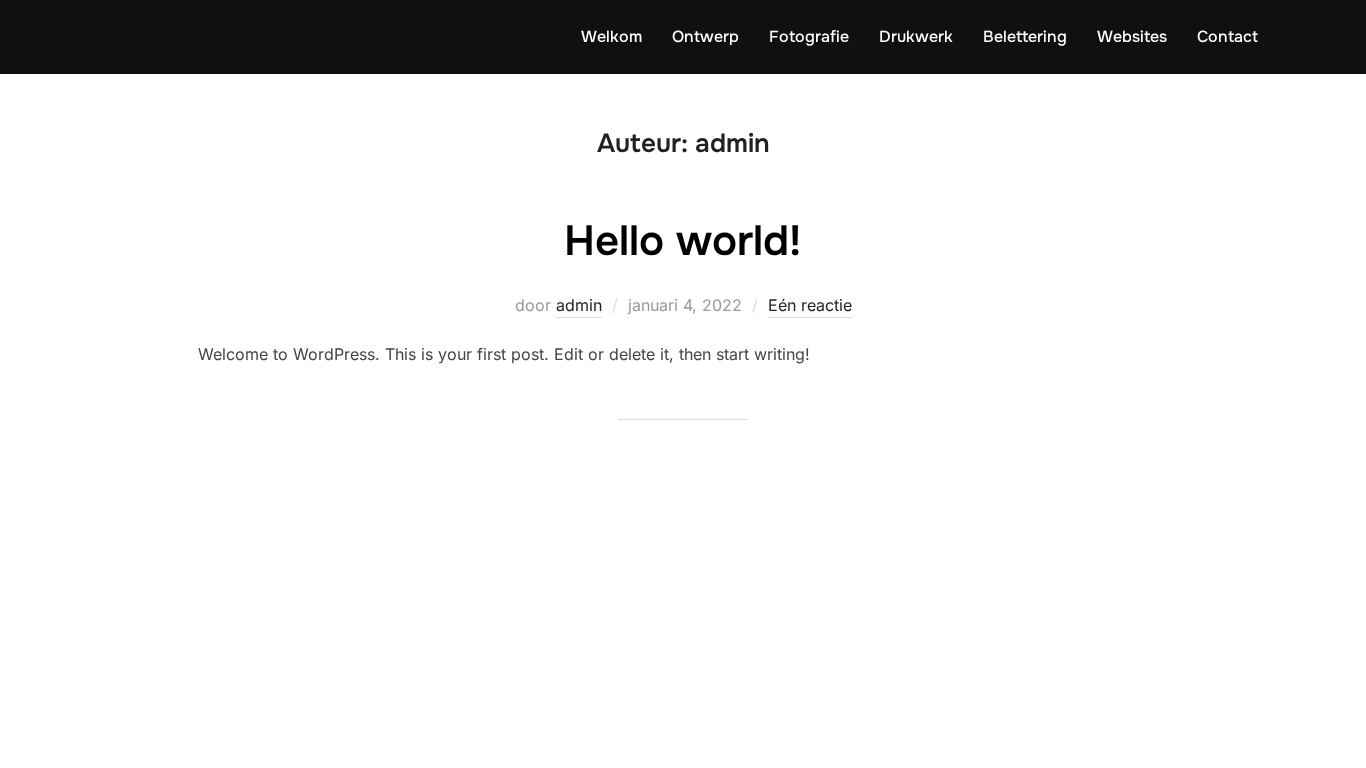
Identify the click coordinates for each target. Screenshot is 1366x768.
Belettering (1025, 36)
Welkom (611, 36)
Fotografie (809, 36)
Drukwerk (916, 36)
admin (579, 305)
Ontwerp (705, 36)
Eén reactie (810, 305)
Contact (1227, 36)
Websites (1132, 36)
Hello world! (682, 241)
